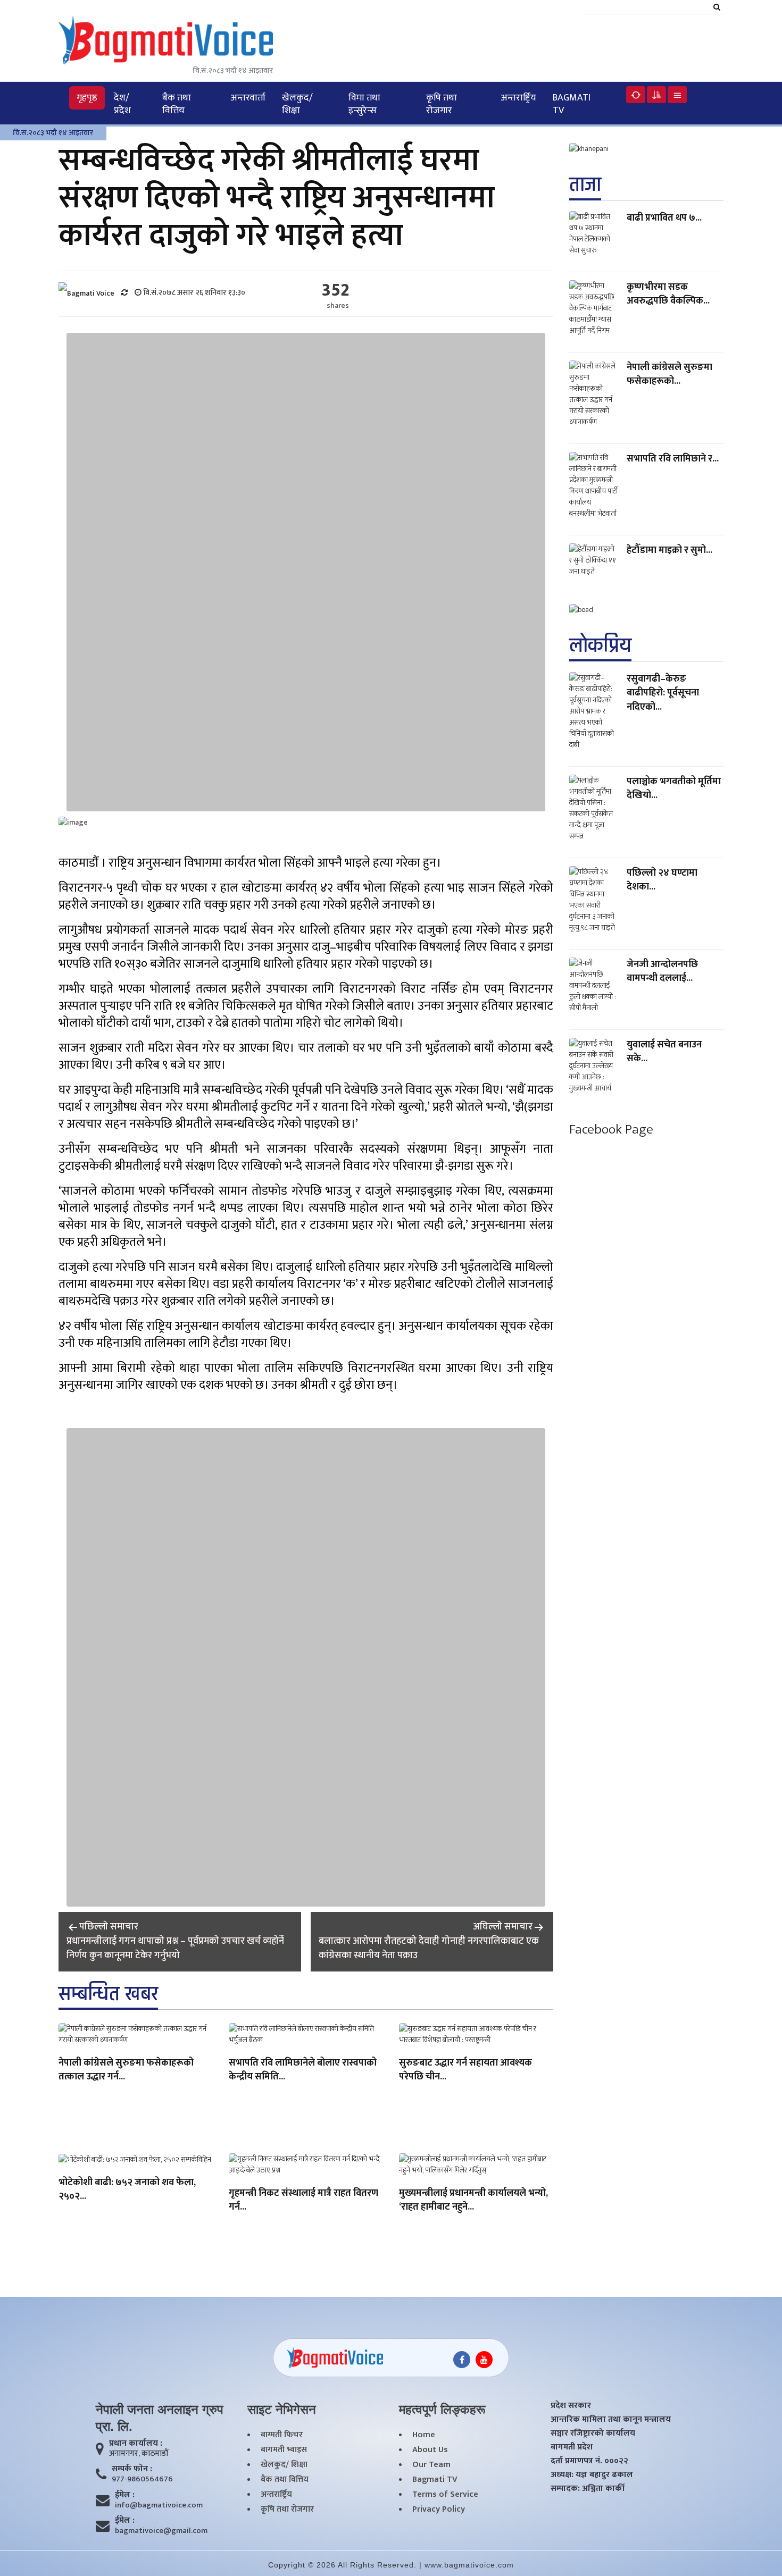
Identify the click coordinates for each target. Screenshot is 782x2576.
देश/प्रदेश (122, 104)
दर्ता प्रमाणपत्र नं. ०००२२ (589, 2461)
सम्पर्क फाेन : (132, 2469)
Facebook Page (611, 1130)
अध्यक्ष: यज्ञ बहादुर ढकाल (592, 2475)
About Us (430, 2450)
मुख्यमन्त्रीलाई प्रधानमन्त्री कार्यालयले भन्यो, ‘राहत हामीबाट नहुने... (473, 2201)
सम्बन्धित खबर (108, 1994)
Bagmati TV (572, 104)
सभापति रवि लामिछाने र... (673, 459)
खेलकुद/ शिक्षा (297, 104)
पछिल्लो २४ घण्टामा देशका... (662, 880)
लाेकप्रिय (600, 646)
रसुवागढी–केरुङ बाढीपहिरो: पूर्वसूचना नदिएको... (663, 693)
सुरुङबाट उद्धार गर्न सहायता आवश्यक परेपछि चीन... (465, 2070)
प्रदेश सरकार (571, 2406)
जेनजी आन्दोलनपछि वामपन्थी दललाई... (662, 971)
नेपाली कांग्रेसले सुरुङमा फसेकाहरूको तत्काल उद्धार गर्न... (126, 2070)
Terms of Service (445, 2495)
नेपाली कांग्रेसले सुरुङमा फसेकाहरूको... (669, 374)
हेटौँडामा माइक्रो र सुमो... (669, 550)
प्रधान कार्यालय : (136, 2444)
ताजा (585, 185)
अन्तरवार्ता (248, 98)
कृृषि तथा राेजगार (442, 104)
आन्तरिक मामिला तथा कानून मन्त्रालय (611, 2420)
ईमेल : (125, 2495)
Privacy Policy (439, 2510)
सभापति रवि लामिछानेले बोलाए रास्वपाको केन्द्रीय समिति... (303, 2070)
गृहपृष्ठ (87, 98)
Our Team (431, 2465)
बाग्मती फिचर (282, 2435)
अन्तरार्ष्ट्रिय (518, 98)
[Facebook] (462, 2360)
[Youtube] (484, 2360)
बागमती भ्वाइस (284, 2450)
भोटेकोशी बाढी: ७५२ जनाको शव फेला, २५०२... (127, 2190)
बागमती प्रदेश (572, 2447)
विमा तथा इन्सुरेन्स (364, 104)
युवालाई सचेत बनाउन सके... (664, 1052)
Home (424, 2435)
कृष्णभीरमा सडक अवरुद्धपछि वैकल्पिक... (668, 294)
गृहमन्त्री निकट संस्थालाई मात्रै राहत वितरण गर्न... (303, 2201)
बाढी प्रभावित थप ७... (664, 218)
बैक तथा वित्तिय (177, 104)
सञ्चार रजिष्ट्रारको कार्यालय (593, 2434)
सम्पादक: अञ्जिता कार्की (588, 2489)
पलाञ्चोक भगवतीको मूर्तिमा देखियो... (674, 788)
